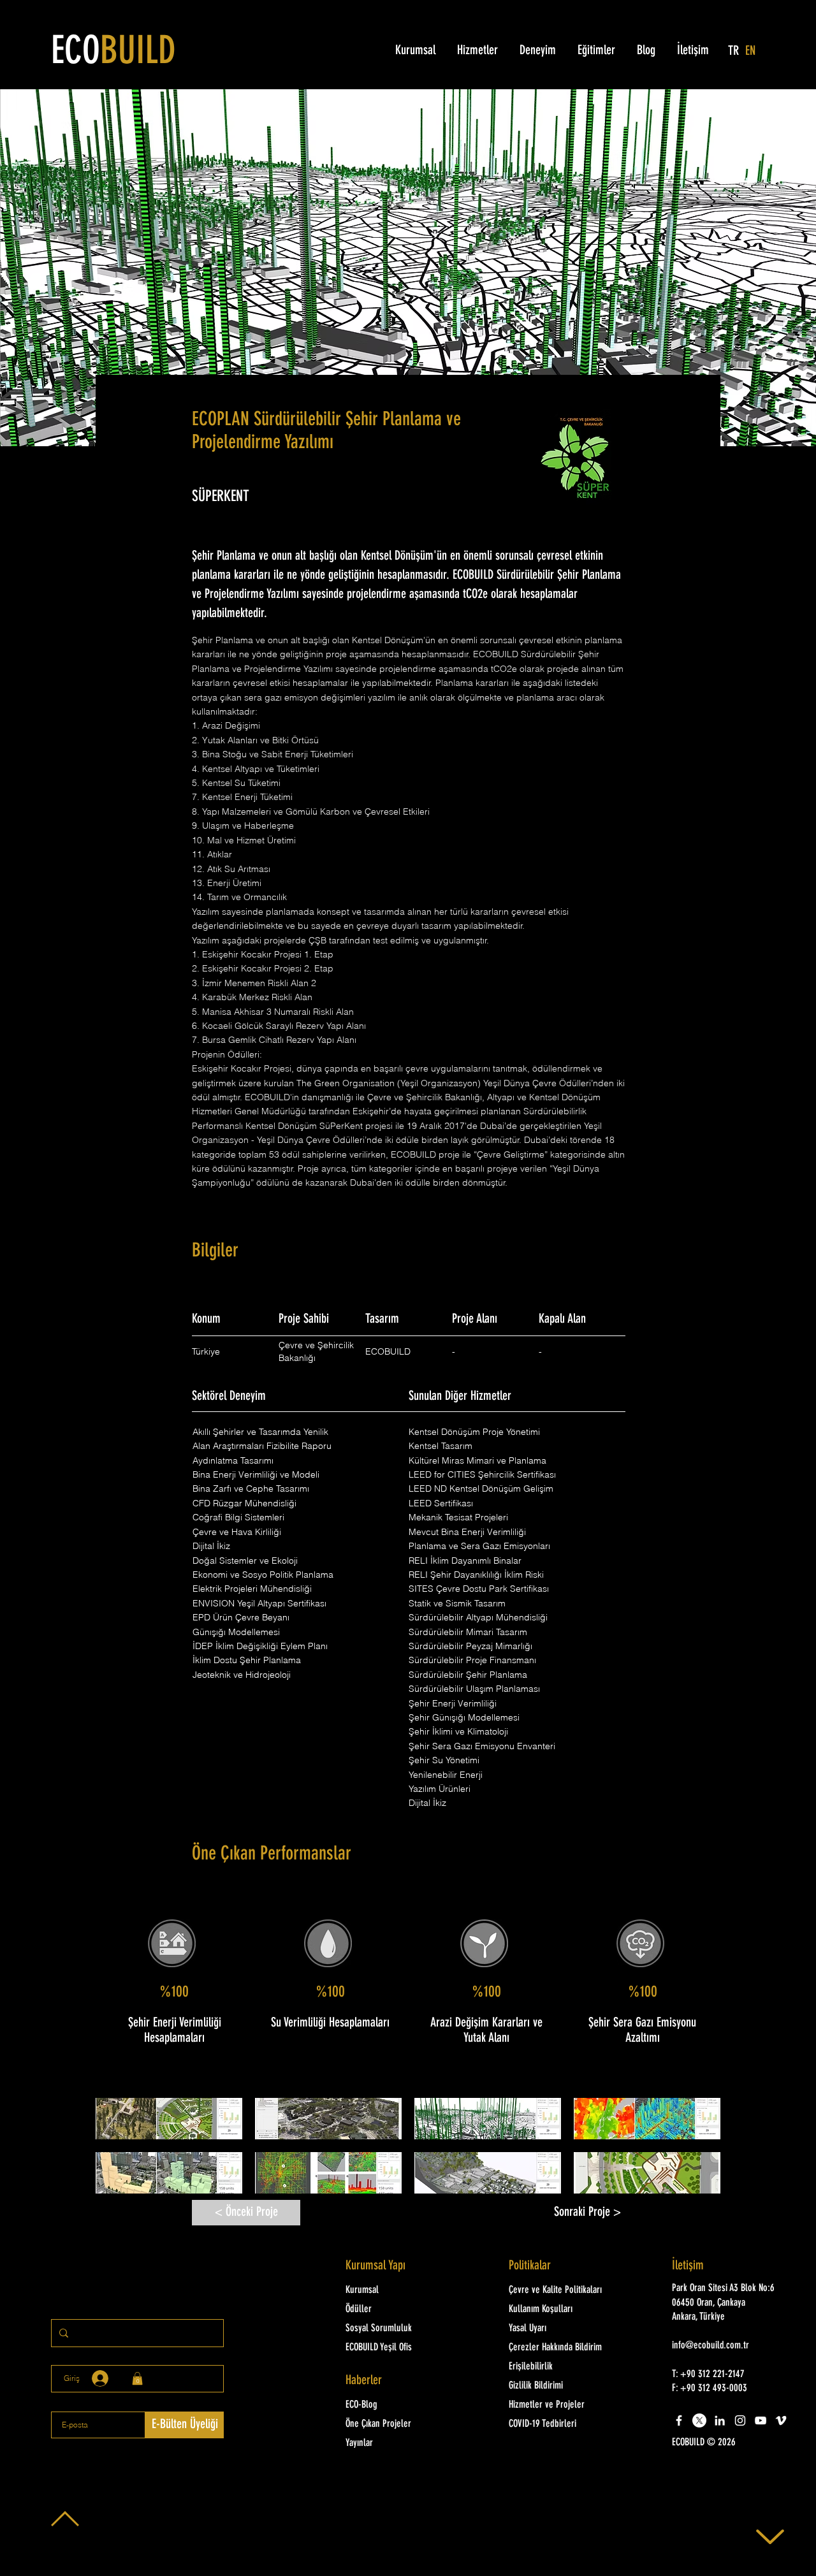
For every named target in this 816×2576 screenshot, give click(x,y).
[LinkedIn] (720, 2420)
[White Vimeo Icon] (781, 2420)
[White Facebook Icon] (679, 2420)
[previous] (119, 2152)
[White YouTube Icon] (761, 2420)
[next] (697, 2152)
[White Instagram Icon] (740, 2420)
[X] (699, 2420)
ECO (113, 53)
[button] (169, 2119)
